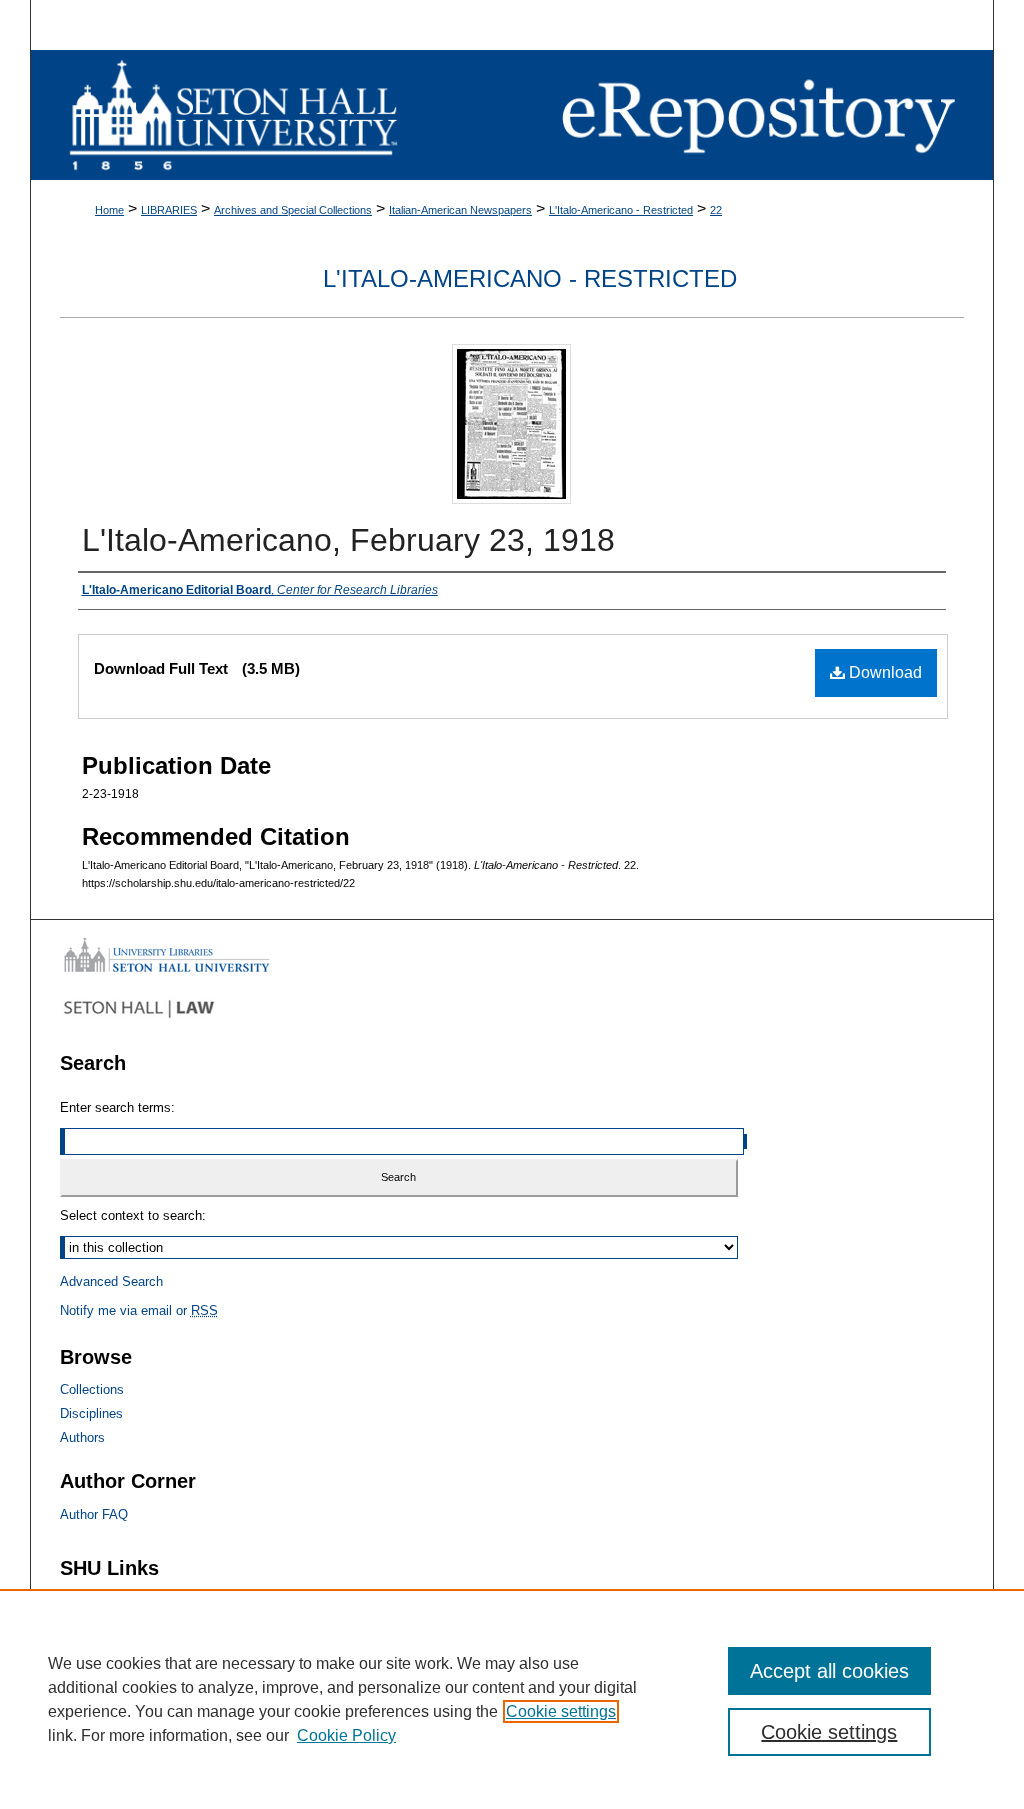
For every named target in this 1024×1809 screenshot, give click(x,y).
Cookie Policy (346, 1735)
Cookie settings (561, 1711)
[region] (512, 1699)
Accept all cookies (829, 1671)
